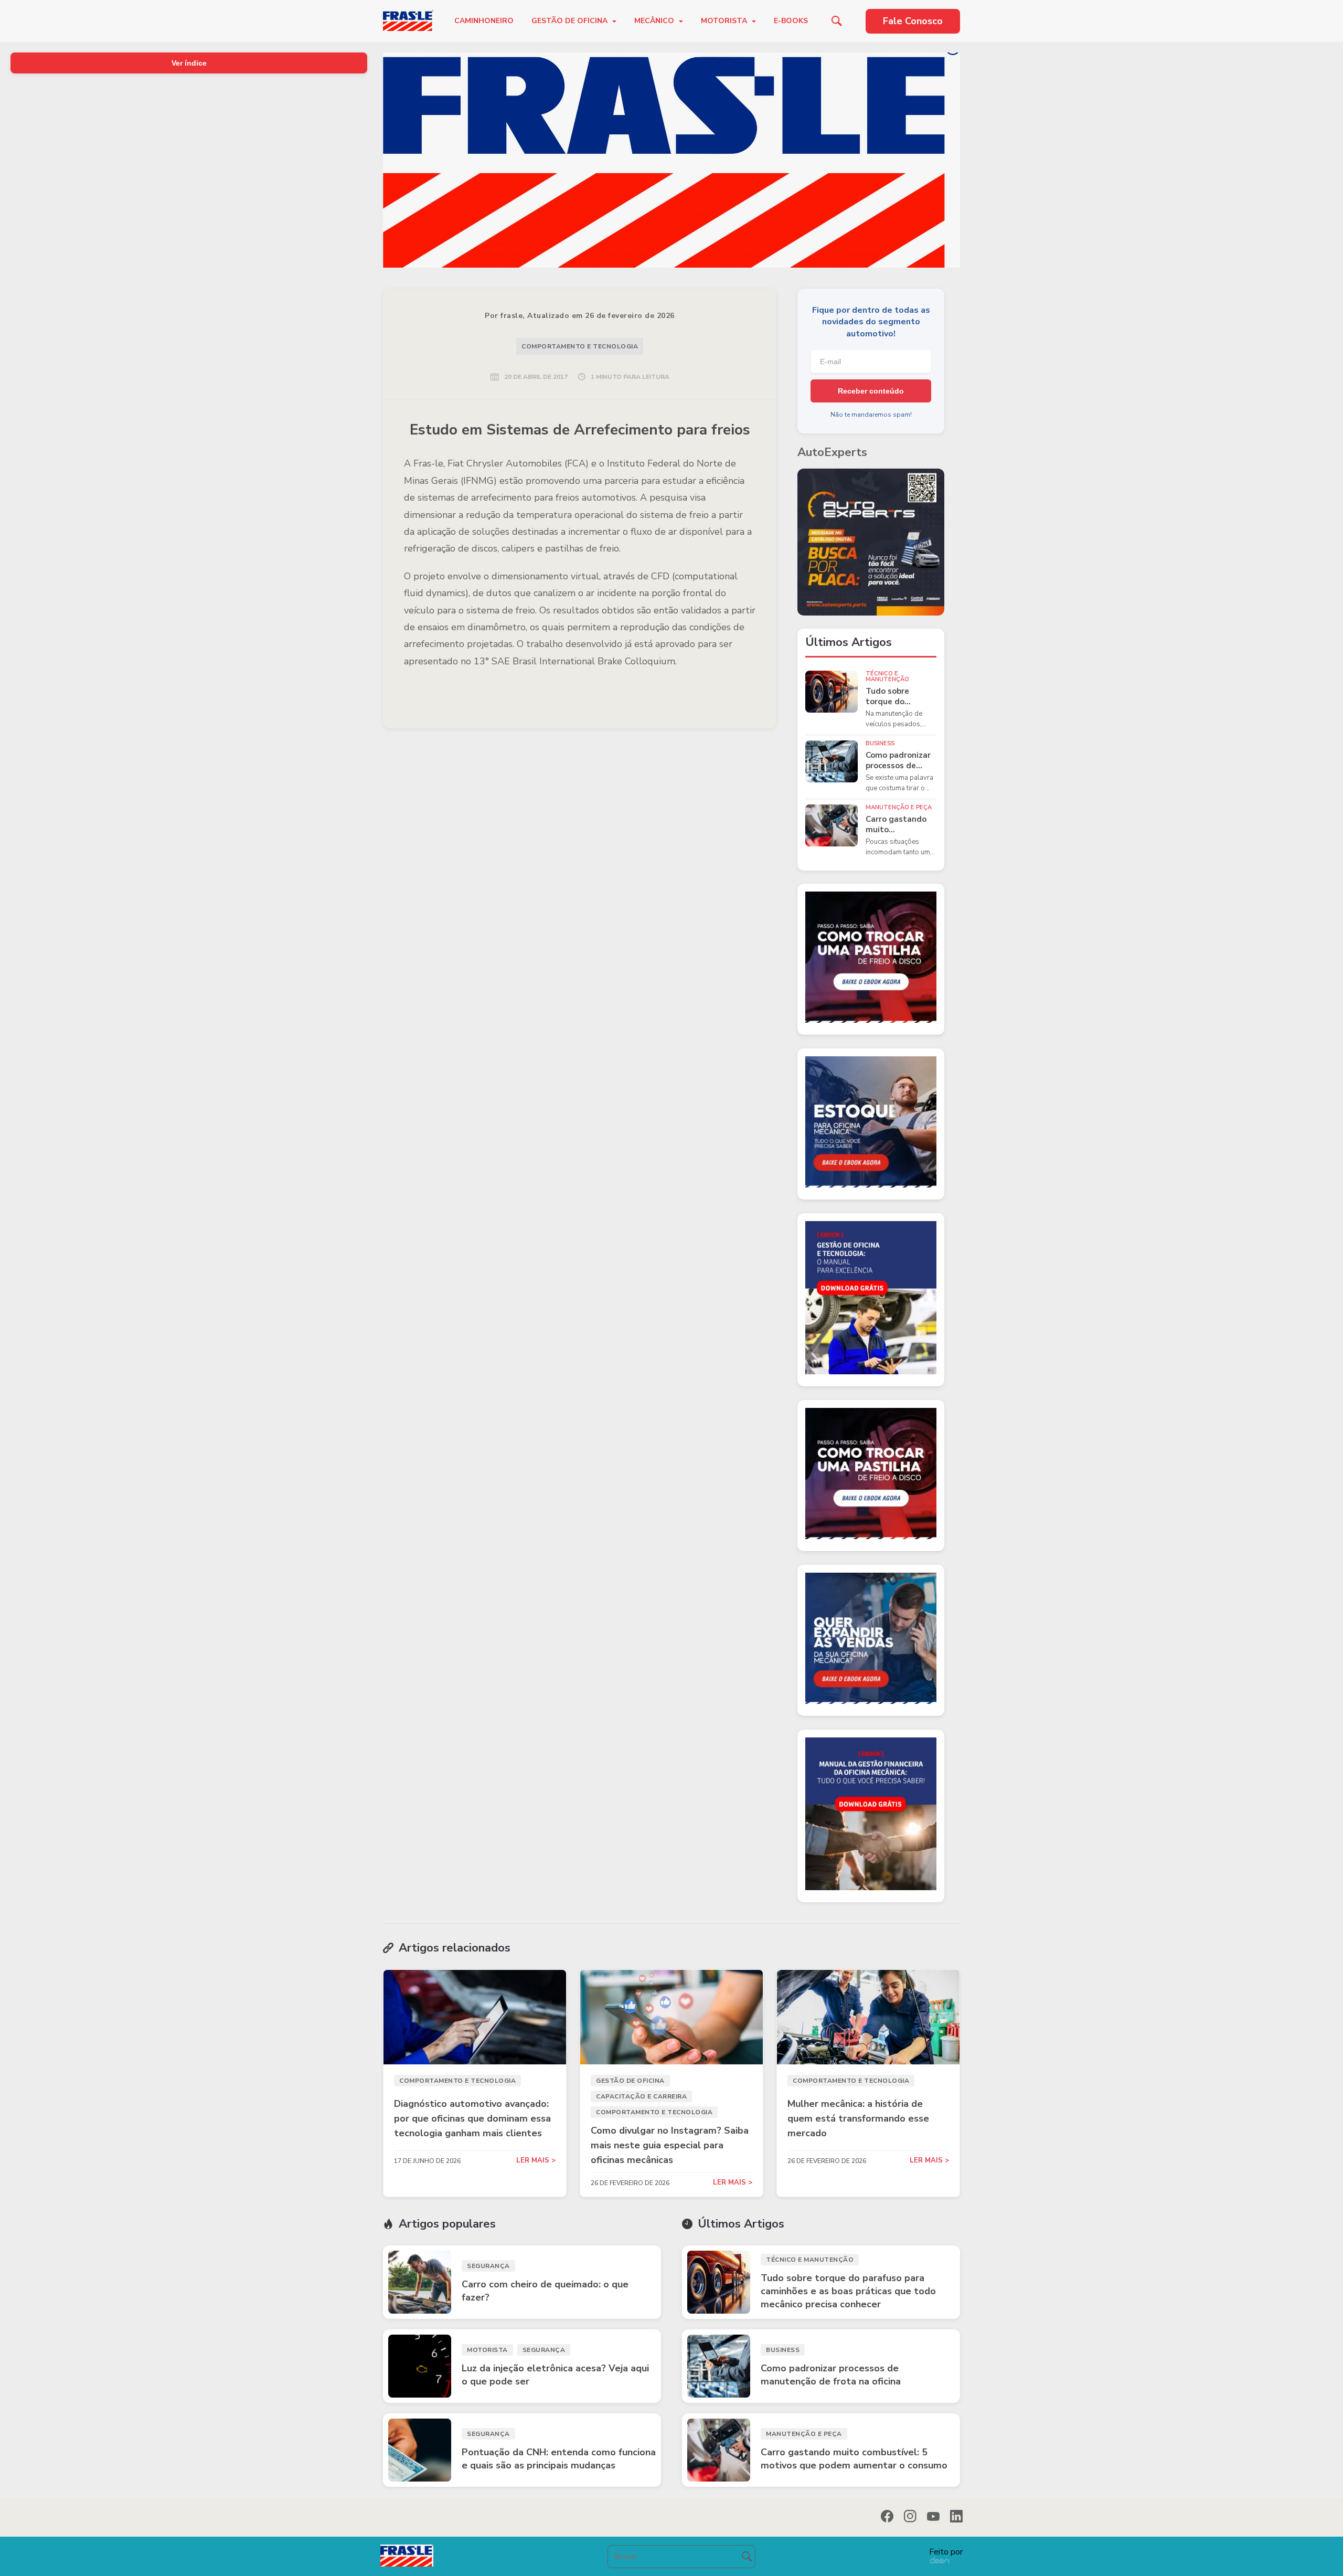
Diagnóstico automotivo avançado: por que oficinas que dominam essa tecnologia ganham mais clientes (472, 2118)
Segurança (488, 2266)
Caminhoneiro (484, 21)
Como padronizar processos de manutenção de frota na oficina (898, 761)
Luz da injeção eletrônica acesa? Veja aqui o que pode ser (555, 2375)
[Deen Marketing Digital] (940, 2560)
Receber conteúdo (871, 391)
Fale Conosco (913, 21)
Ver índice (189, 63)
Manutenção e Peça (899, 807)
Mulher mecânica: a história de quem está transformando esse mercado (858, 2118)
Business (880, 743)
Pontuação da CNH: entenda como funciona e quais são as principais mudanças (559, 2459)
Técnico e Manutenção (887, 676)
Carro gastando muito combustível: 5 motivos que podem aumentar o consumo (899, 825)
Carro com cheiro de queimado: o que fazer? (545, 2291)
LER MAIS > (536, 2161)
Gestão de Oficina (571, 21)
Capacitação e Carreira (641, 2096)
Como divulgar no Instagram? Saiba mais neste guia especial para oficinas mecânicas (670, 2145)
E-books (791, 21)
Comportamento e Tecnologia (580, 346)
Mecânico (655, 21)
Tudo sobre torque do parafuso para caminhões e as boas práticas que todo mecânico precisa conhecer (900, 697)
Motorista (725, 21)
